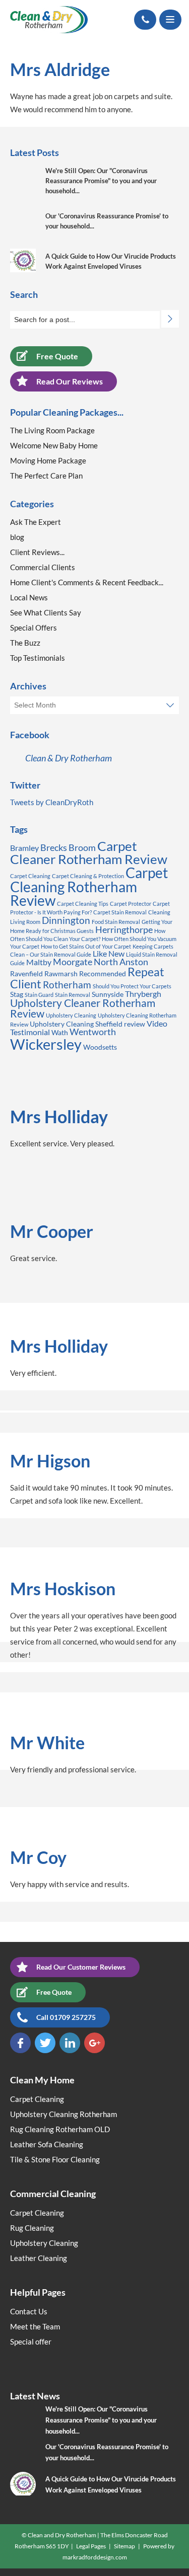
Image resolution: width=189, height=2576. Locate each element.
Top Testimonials (38, 658)
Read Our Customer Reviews (81, 1967)
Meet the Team (35, 2326)
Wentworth (93, 1032)
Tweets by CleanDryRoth (52, 802)
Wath (60, 1032)
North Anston (121, 962)
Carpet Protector (131, 904)
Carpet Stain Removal (120, 912)
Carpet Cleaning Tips (83, 904)
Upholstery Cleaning (71, 1015)
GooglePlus (94, 2043)
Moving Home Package (48, 460)
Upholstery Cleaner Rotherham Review (83, 1008)
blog (17, 537)
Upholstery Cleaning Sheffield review (87, 1024)
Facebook (20, 2043)
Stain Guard (39, 995)
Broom (82, 847)
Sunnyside (108, 994)
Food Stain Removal (116, 922)
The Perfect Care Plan (46, 476)
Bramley (24, 848)
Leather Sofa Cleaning (47, 2144)
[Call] (145, 20)
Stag (17, 994)
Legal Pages (91, 2546)
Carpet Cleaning (30, 876)
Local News (29, 597)
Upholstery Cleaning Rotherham (64, 2114)
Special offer (31, 2341)
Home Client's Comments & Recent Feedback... (87, 582)
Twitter (45, 2043)
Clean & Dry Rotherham (69, 758)
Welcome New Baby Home (54, 445)
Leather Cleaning (39, 2258)
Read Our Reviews (70, 381)
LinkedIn (70, 2043)
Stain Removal (73, 995)
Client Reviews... (37, 552)
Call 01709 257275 (66, 2017)
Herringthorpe (124, 929)
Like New (109, 953)
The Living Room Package (52, 430)
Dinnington (66, 920)
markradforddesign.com (95, 2557)
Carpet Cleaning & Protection (88, 876)
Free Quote (57, 356)
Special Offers (34, 628)
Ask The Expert (36, 522)
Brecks (54, 847)
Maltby (39, 962)
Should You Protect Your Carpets (132, 986)
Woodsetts (100, 1047)
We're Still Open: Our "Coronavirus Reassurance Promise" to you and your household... (101, 181)
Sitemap (124, 2546)
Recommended (103, 973)
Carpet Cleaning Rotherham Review (89, 887)
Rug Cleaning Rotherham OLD (60, 2129)
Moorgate (73, 962)
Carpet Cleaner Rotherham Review (89, 852)
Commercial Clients (43, 567)
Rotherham (67, 985)
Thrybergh (143, 994)
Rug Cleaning (32, 2228)
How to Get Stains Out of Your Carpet (86, 946)
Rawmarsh (61, 973)
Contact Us (29, 2311)
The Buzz (25, 643)
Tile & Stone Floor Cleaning (55, 2159)
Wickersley (46, 1044)
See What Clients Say (46, 612)
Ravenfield (26, 973)
